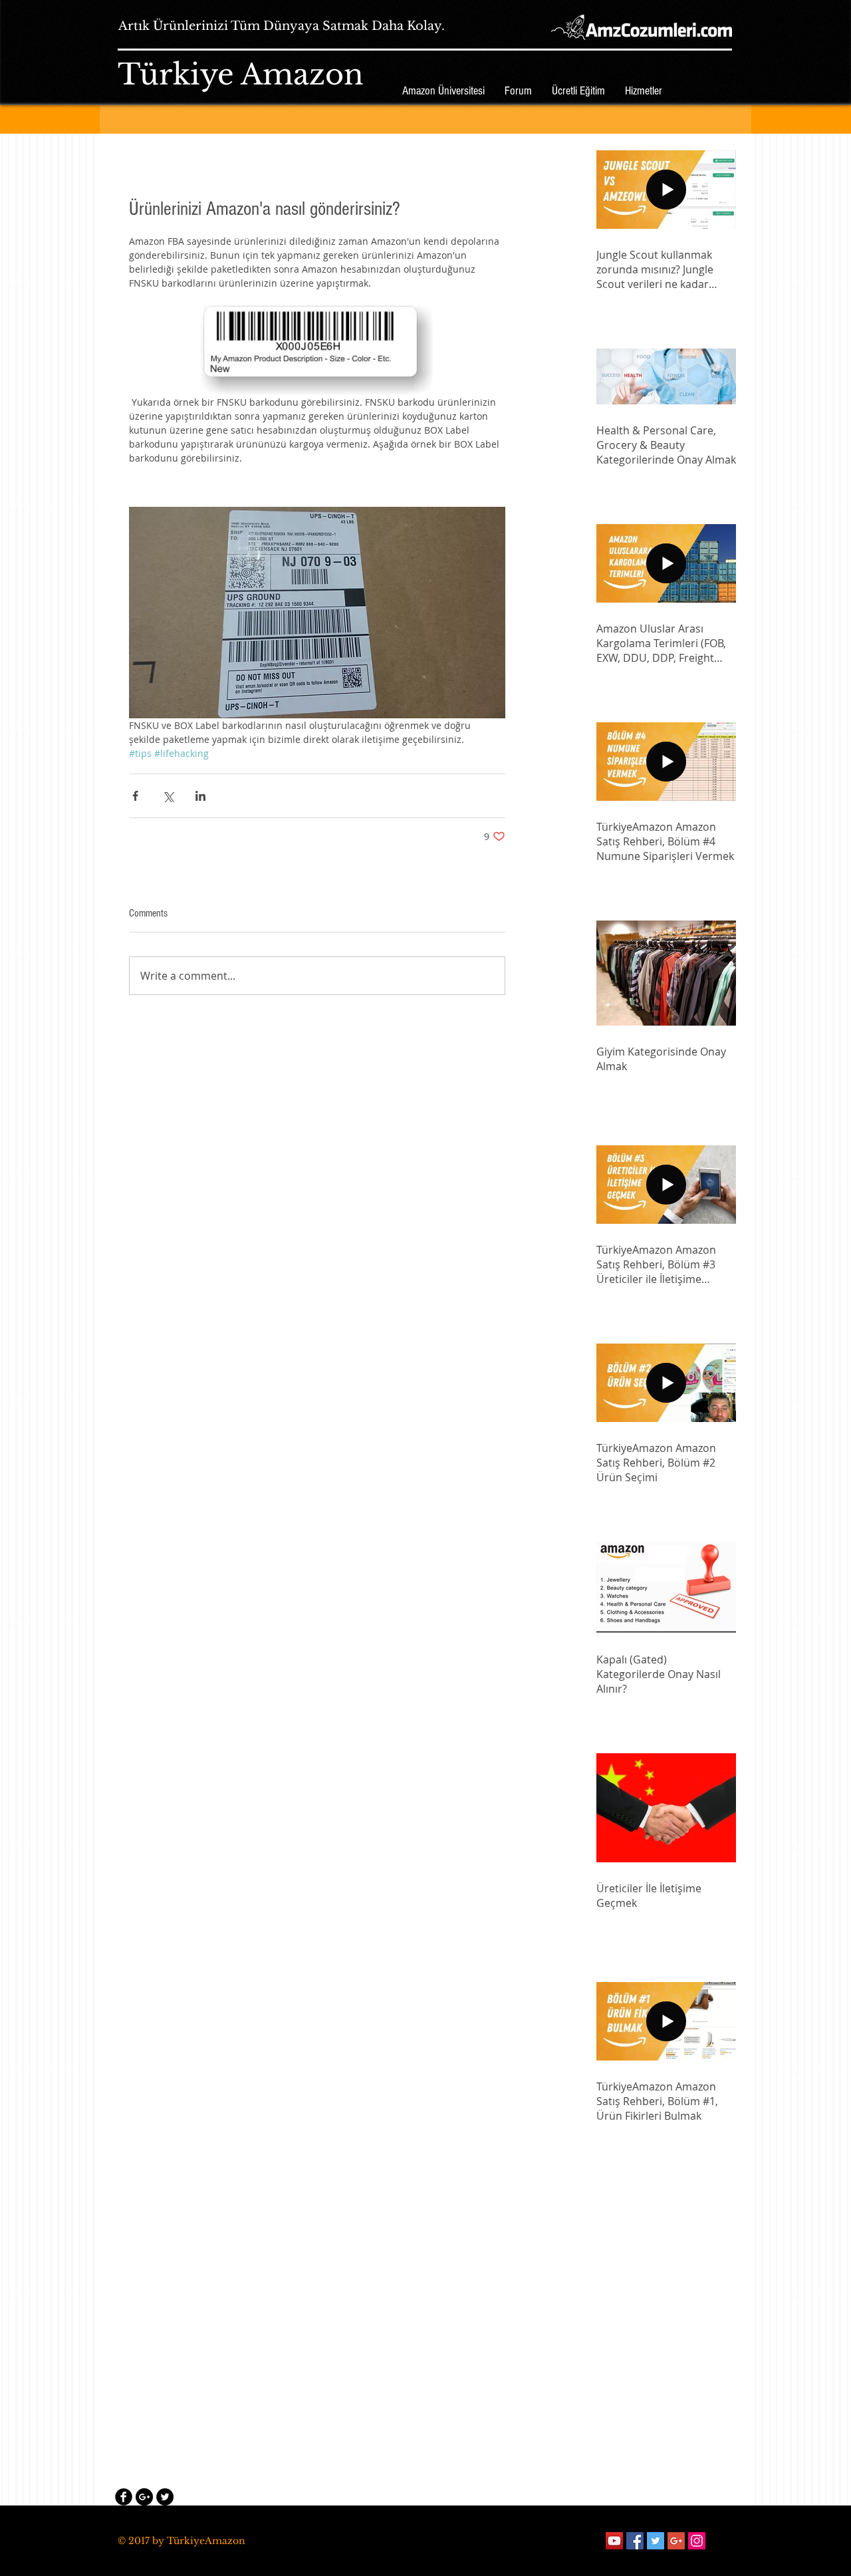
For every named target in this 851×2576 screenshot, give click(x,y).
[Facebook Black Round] (124, 2497)
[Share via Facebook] (135, 796)
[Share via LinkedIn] (200, 796)
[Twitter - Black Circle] (165, 2497)
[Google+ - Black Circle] (144, 2497)
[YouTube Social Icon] (614, 2541)
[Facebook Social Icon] (635, 2541)
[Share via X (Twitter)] (168, 796)
